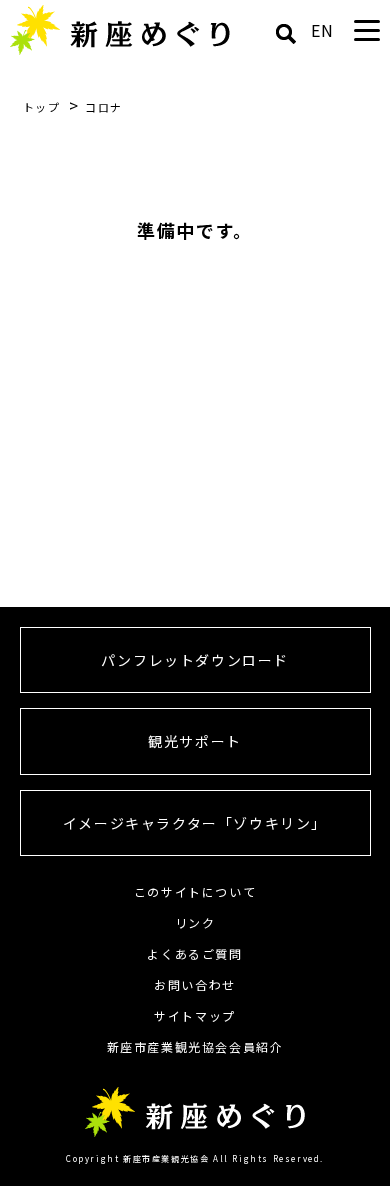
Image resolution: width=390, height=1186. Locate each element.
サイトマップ (195, 1015)
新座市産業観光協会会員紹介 (195, 1046)
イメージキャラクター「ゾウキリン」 (195, 823)
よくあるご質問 (194, 953)
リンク (195, 922)
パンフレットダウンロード (195, 660)
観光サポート (195, 741)
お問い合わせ (195, 984)
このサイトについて (195, 891)
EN (323, 30)
